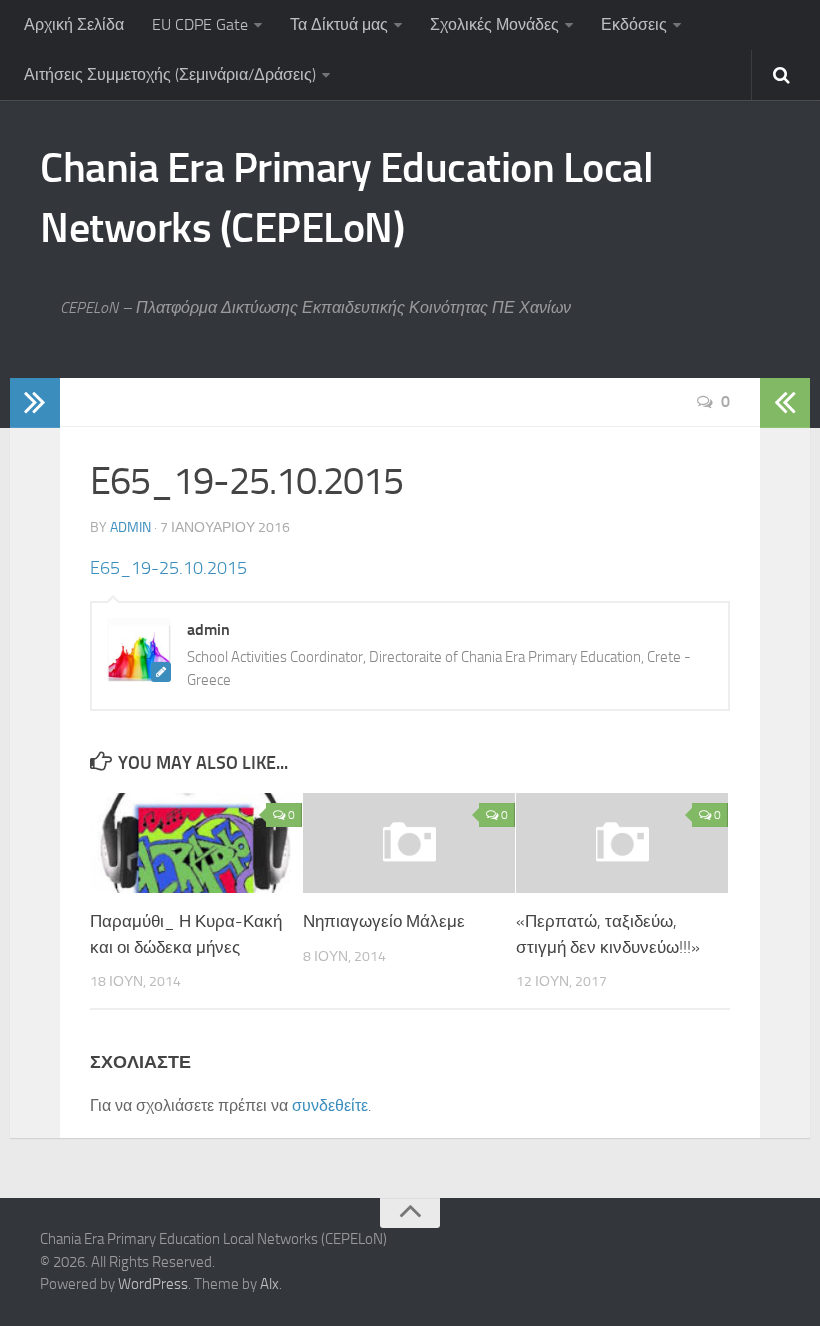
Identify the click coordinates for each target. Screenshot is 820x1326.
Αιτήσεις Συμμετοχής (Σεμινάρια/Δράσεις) (170, 74)
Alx (269, 1284)
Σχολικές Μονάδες (494, 24)
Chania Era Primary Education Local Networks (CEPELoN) (346, 198)
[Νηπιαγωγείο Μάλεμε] (409, 843)
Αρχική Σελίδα (74, 24)
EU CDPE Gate (200, 24)
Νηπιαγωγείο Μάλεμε (384, 921)
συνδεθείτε (330, 1105)
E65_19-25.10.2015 (168, 568)
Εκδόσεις (634, 24)
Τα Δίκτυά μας (339, 24)
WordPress (153, 1284)
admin (130, 527)
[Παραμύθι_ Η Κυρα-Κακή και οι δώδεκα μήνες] (196, 843)
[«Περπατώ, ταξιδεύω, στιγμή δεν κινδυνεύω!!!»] (622, 843)
